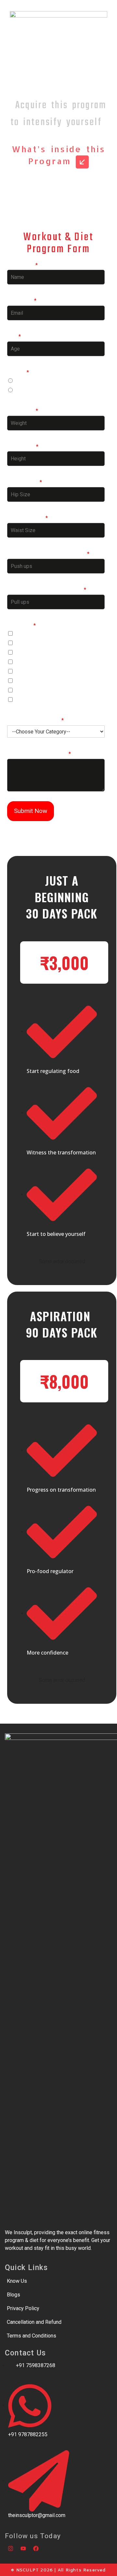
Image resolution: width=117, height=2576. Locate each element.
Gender (18, 372)
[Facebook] (36, 2548)
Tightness (21, 625)
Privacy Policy (23, 2308)
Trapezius (27, 691)
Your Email (22, 301)
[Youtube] (23, 2548)
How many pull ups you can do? (47, 590)
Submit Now (31, 811)
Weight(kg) (23, 411)
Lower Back (29, 700)
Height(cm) (23, 447)
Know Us (17, 2281)
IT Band (25, 653)
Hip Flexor (28, 672)
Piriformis (27, 662)
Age (14, 336)
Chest (23, 681)
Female (24, 391)
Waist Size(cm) (27, 518)
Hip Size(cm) (25, 482)
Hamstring (28, 634)
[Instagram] (10, 2548)
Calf (20, 643)
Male (22, 381)
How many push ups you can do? (48, 554)
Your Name (22, 265)
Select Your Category (35, 720)
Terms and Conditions (32, 2336)
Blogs (13, 2295)
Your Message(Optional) (39, 754)
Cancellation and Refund (34, 2322)
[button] (64, 962)
